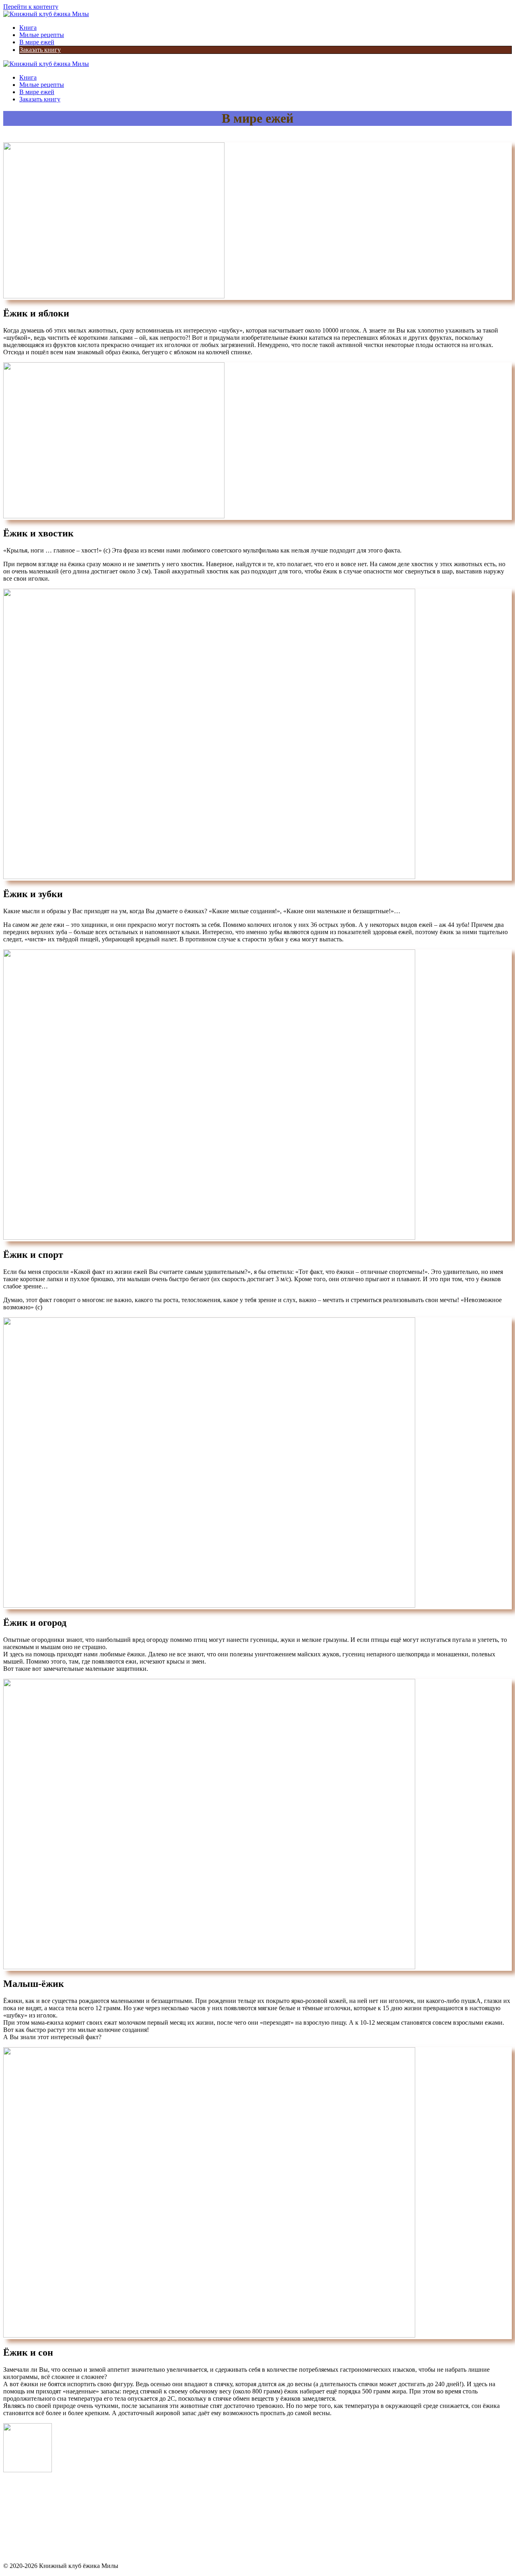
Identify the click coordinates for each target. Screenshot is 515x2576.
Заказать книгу (40, 50)
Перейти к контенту (31, 7)
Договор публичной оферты (42, 2538)
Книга (28, 28)
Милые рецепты (42, 35)
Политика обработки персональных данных (65, 2525)
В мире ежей (37, 42)
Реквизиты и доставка (34, 2552)
